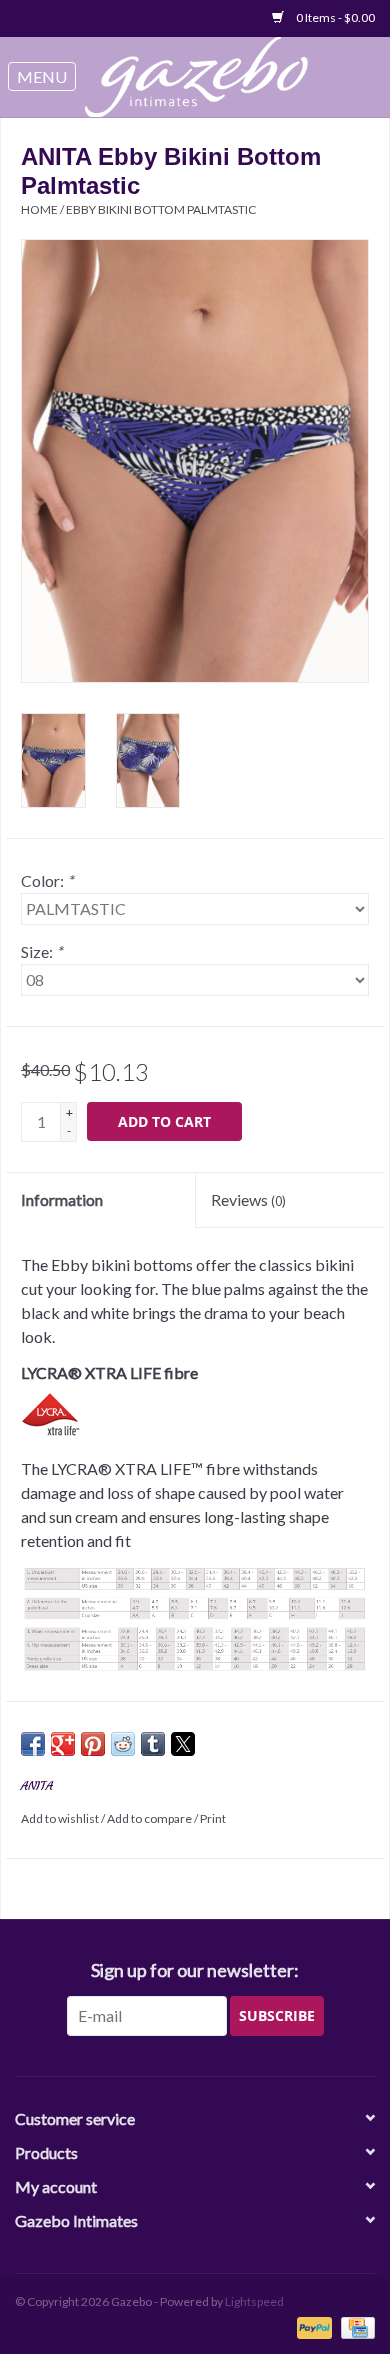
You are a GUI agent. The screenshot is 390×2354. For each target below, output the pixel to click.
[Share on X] (183, 1744)
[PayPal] (312, 2326)
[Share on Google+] (63, 1744)
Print (213, 1818)
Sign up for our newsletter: (195, 1970)
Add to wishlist (61, 1818)
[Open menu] (42, 77)
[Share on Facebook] (33, 1744)
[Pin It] (93, 1744)
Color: (47, 880)
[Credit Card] (354, 2326)
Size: (41, 951)
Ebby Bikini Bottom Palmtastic (161, 209)
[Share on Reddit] (123, 1744)
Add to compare (150, 1818)
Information (62, 1199)
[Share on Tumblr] (153, 1744)
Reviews (248, 1199)
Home (39, 209)
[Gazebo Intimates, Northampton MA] (207, 77)
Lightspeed (254, 2301)
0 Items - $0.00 (334, 17)
